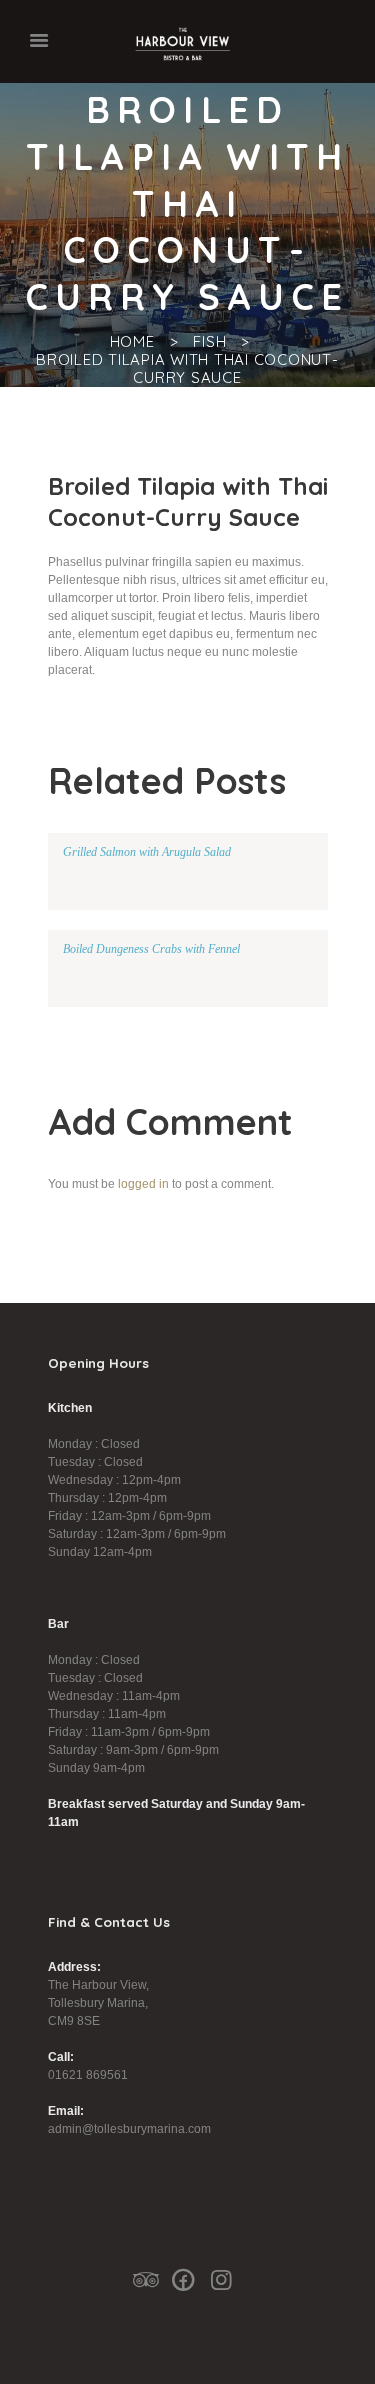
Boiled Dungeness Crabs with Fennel (151, 949)
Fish (209, 342)
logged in (143, 1184)
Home (132, 342)
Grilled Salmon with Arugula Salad (147, 852)
